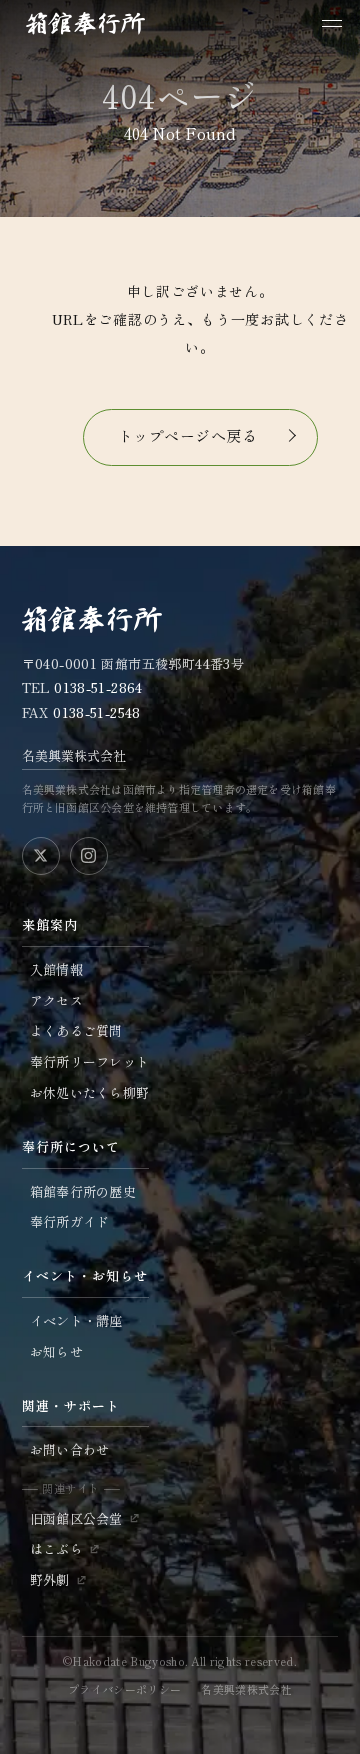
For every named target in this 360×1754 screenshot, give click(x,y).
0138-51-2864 (98, 687)
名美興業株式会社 (74, 755)
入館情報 (56, 969)
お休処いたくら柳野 (89, 1092)
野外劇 (50, 1579)
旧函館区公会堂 (76, 1518)
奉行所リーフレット (89, 1061)
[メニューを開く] (332, 23)
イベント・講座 (76, 1320)
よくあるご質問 (76, 1030)
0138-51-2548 (97, 712)
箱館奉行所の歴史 (83, 1191)
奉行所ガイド (70, 1221)
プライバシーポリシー (124, 1689)
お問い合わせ (70, 1449)
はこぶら (56, 1548)
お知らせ (56, 1351)
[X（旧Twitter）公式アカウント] (41, 856)
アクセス (56, 1000)
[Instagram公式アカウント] (89, 856)
